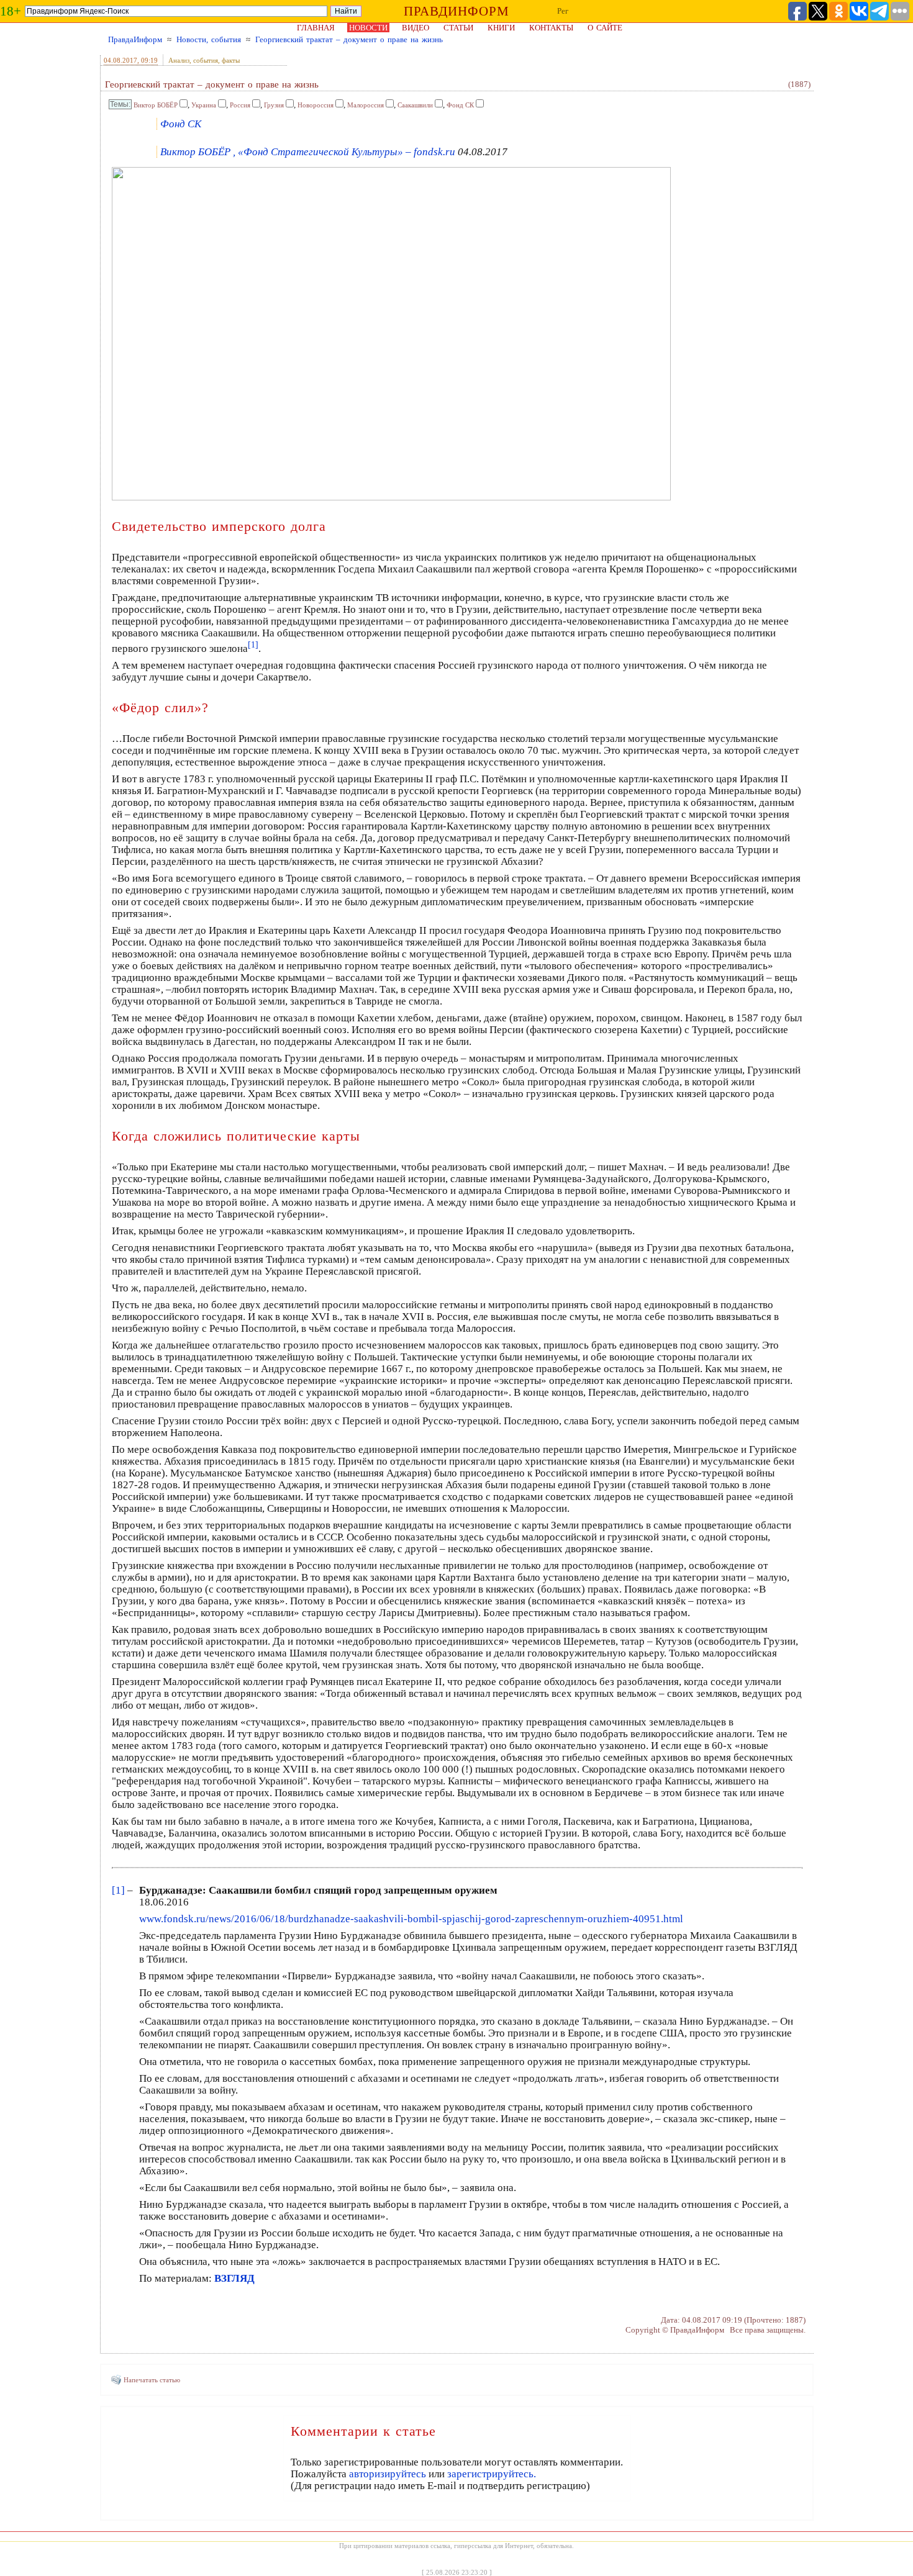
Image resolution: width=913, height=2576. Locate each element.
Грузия (274, 105)
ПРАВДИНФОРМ (457, 11)
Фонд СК (460, 105)
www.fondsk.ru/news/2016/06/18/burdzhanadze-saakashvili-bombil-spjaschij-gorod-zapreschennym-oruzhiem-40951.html (411, 1919)
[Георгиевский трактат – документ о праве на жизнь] (391, 497)
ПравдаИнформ (135, 39)
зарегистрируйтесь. (492, 2474)
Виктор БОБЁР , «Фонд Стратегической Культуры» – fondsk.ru (308, 152)
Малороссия (366, 105)
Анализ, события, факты (204, 60)
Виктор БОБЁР (156, 105)
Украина (204, 105)
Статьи (458, 28)
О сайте (605, 28)
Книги (501, 28)
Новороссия (316, 105)
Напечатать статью (152, 2380)
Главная (316, 28)
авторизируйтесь (388, 2474)
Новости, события (209, 39)
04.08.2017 (120, 60)
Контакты (551, 28)
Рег (563, 11)
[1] (118, 1890)
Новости (368, 28)
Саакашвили (415, 105)
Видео (416, 28)
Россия (240, 105)
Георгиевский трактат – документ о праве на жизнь (349, 39)
